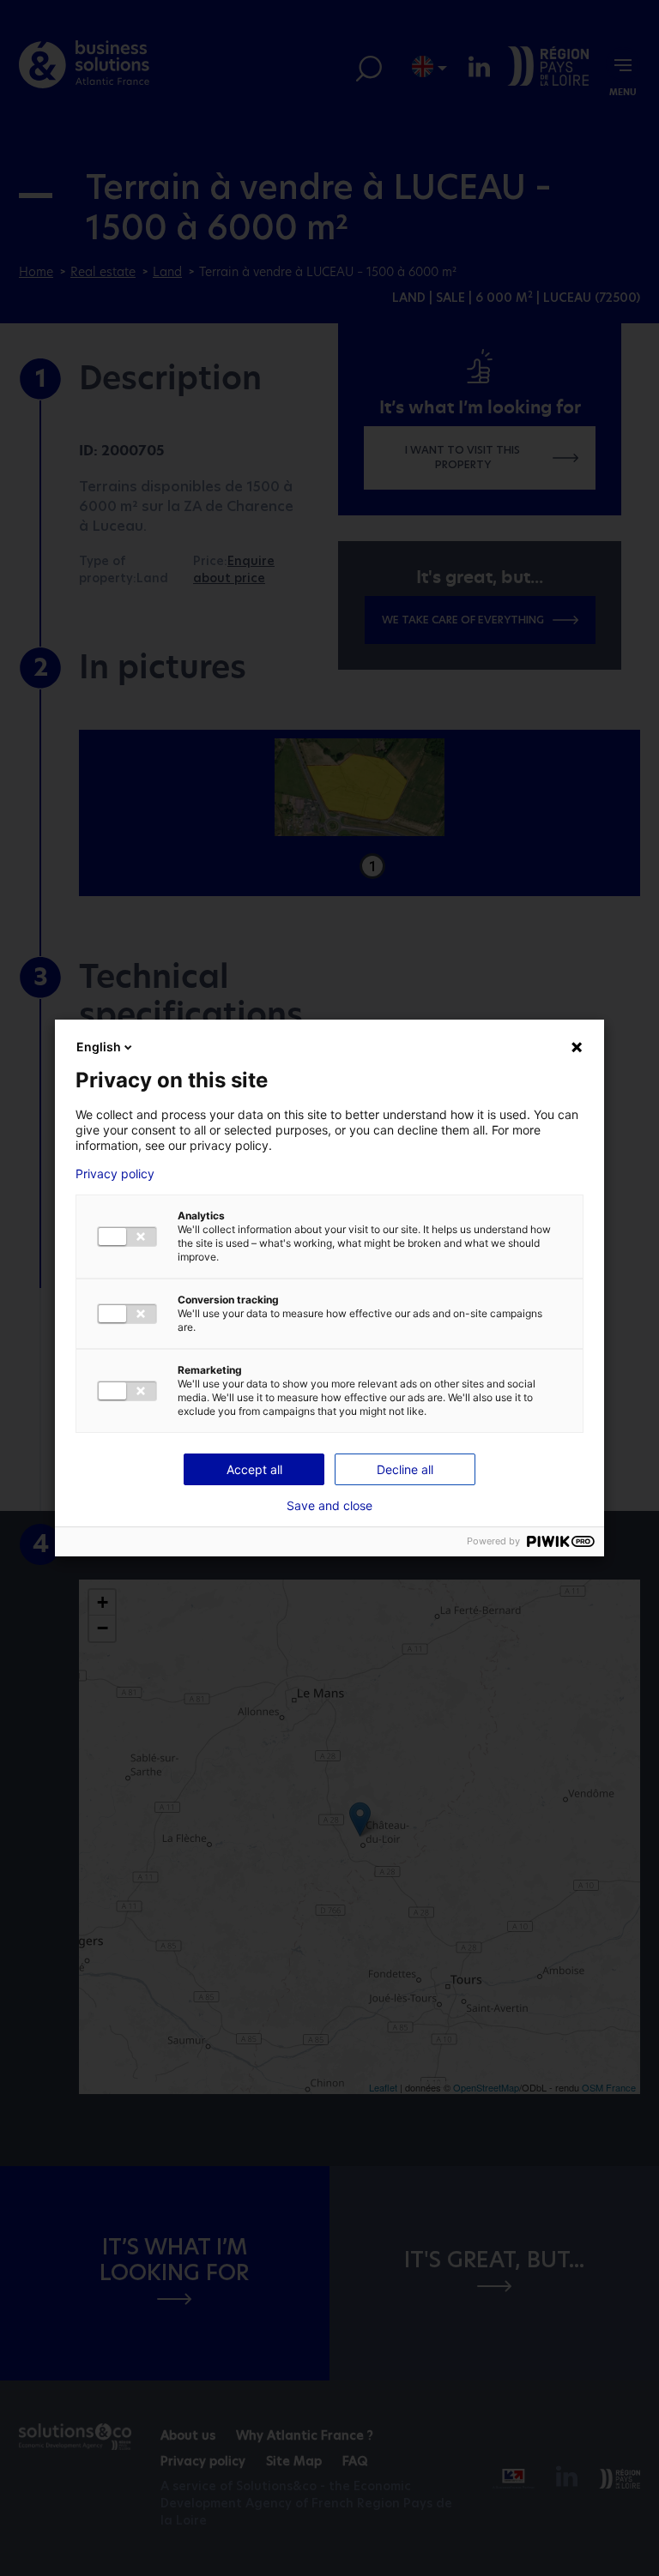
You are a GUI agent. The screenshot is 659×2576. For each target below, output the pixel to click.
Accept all (254, 1469)
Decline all (405, 1469)
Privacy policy (115, 1174)
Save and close (329, 1506)
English (99, 1047)
